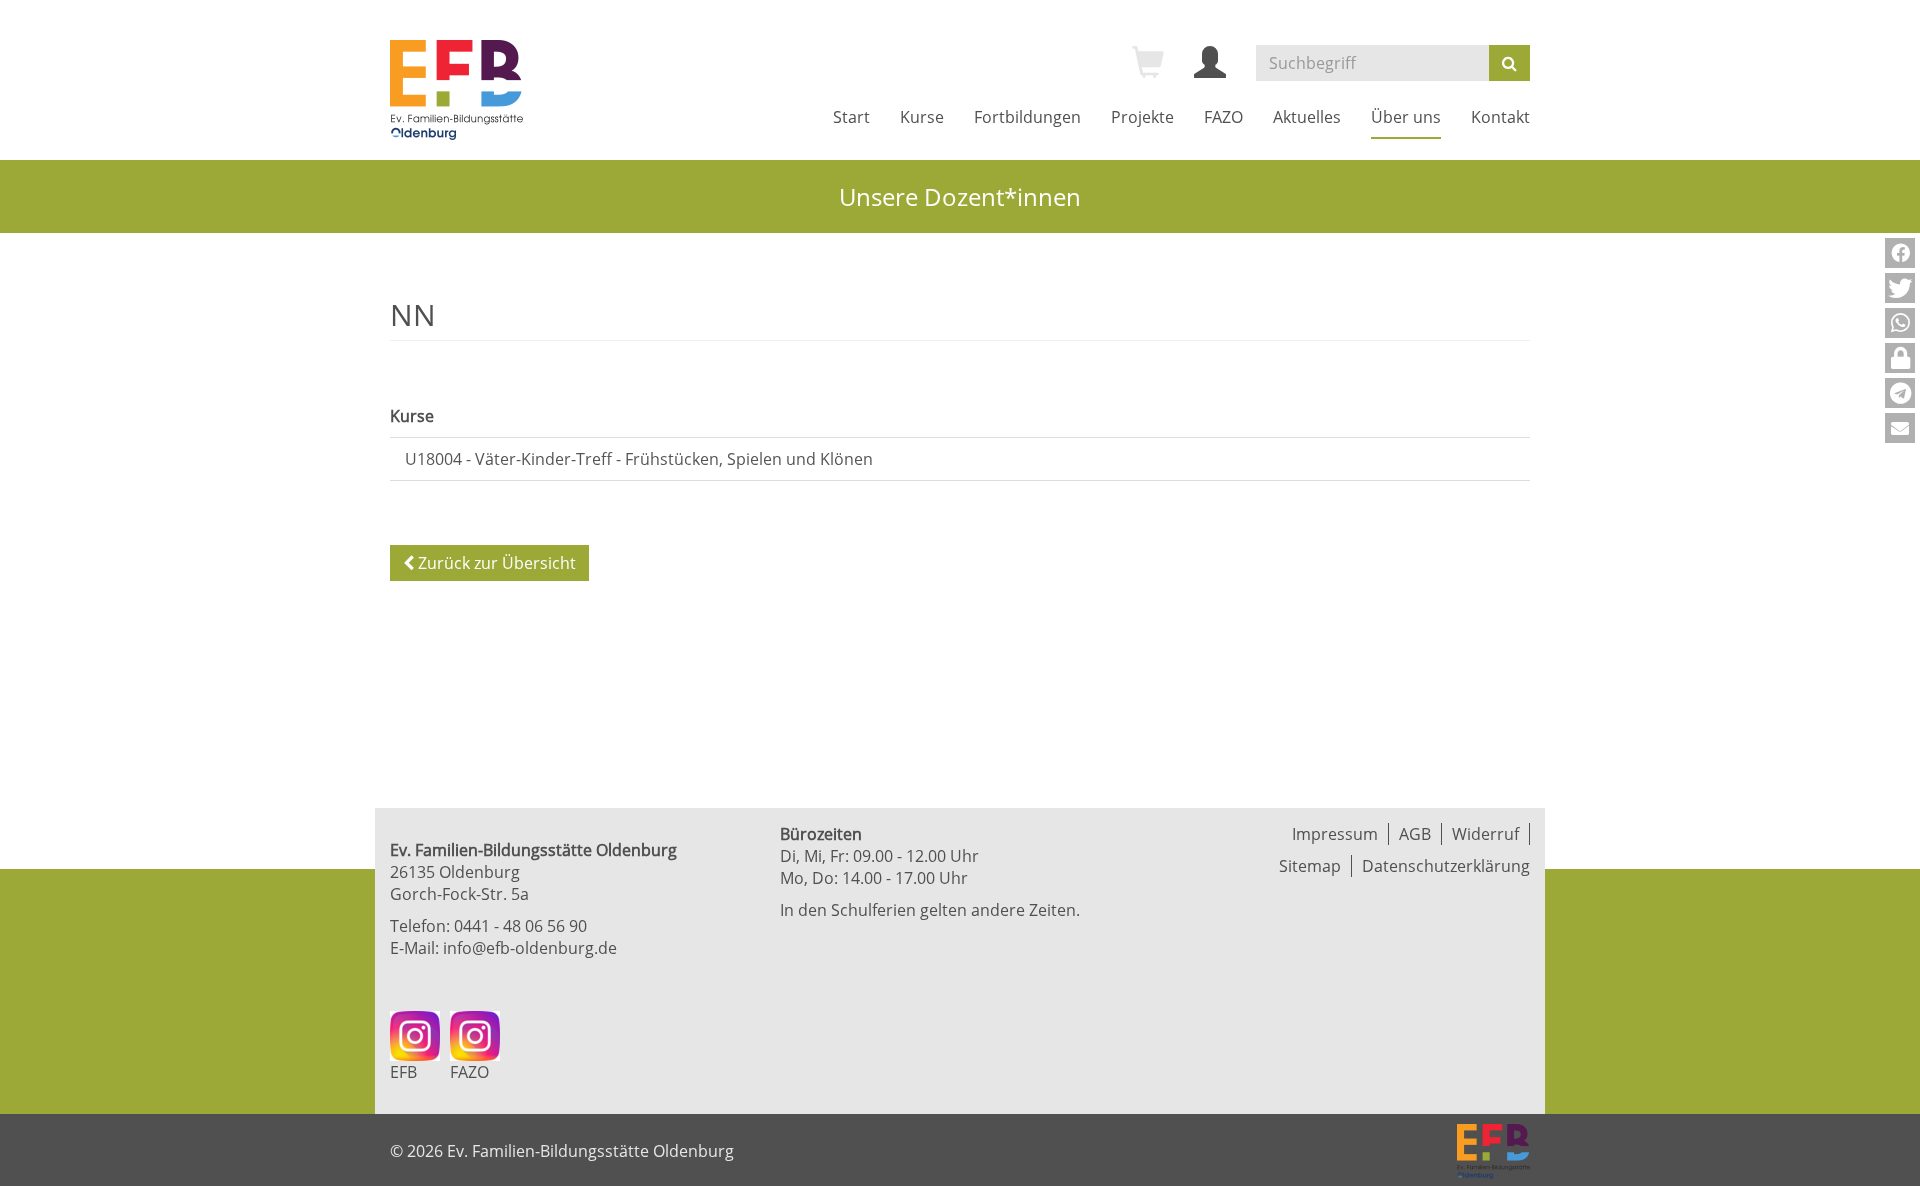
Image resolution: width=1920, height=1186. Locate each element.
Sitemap (1310, 866)
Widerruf (1485, 834)
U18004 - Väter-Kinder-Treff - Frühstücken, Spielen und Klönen (639, 459)
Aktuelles (1307, 117)
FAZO (1223, 117)
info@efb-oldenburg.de (530, 948)
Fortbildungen (1027, 117)
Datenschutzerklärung (1446, 866)
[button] (1900, 253)
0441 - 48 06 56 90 (520, 926)
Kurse (922, 117)
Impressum (1335, 834)
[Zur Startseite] (456, 90)
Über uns (1406, 117)
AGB (1415, 834)
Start (851, 117)
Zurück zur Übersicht (495, 563)
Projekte (1142, 117)
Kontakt (1500, 117)
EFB (403, 1072)
